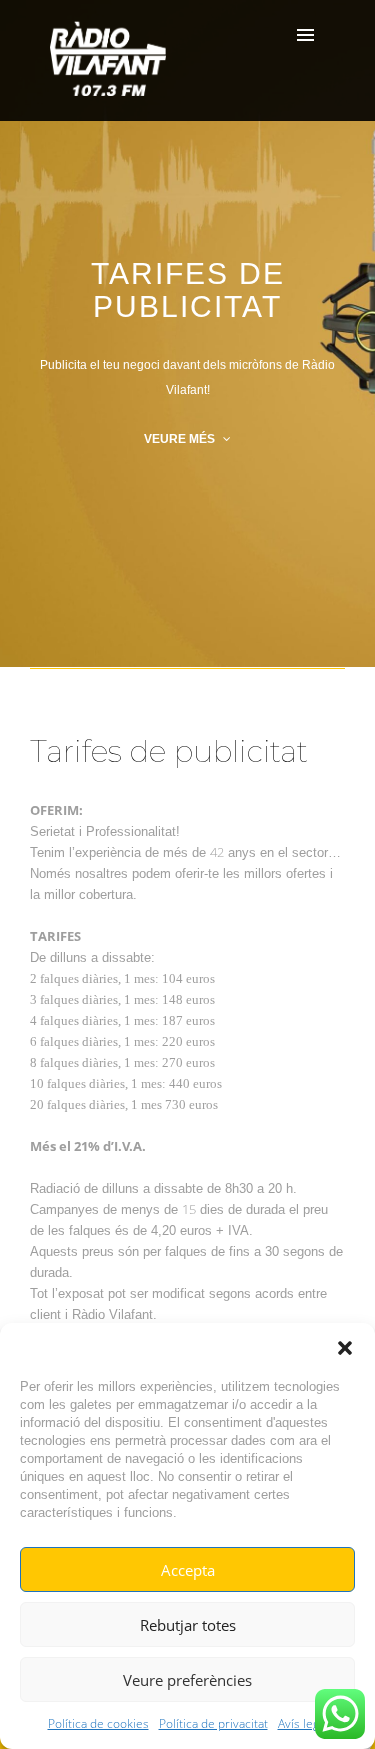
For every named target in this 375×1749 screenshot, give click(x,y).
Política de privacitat (213, 1723)
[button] (345, 1348)
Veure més (181, 439)
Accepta (188, 1570)
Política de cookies (98, 1723)
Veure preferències (187, 1680)
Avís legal (303, 1723)
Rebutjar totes (188, 1625)
